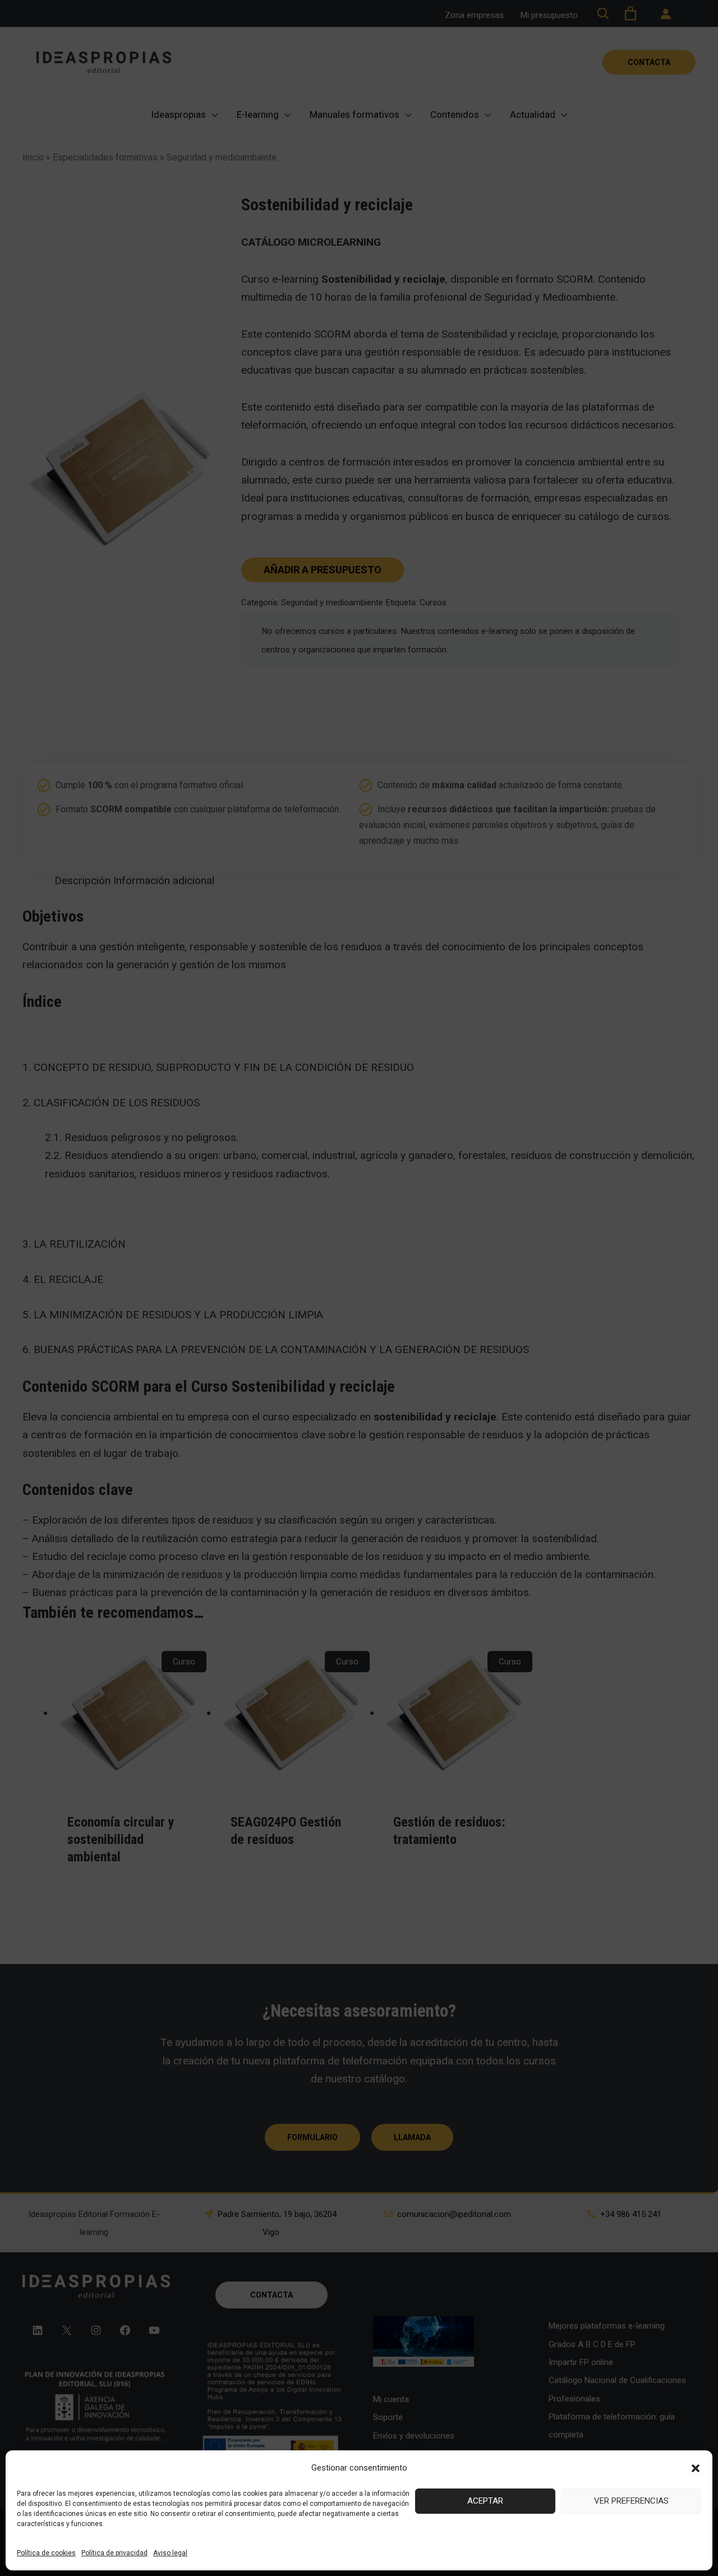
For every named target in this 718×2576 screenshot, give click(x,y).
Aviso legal (170, 2553)
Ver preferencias (631, 2501)
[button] (696, 2468)
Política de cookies (46, 2553)
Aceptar (485, 2501)
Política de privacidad (114, 2553)
